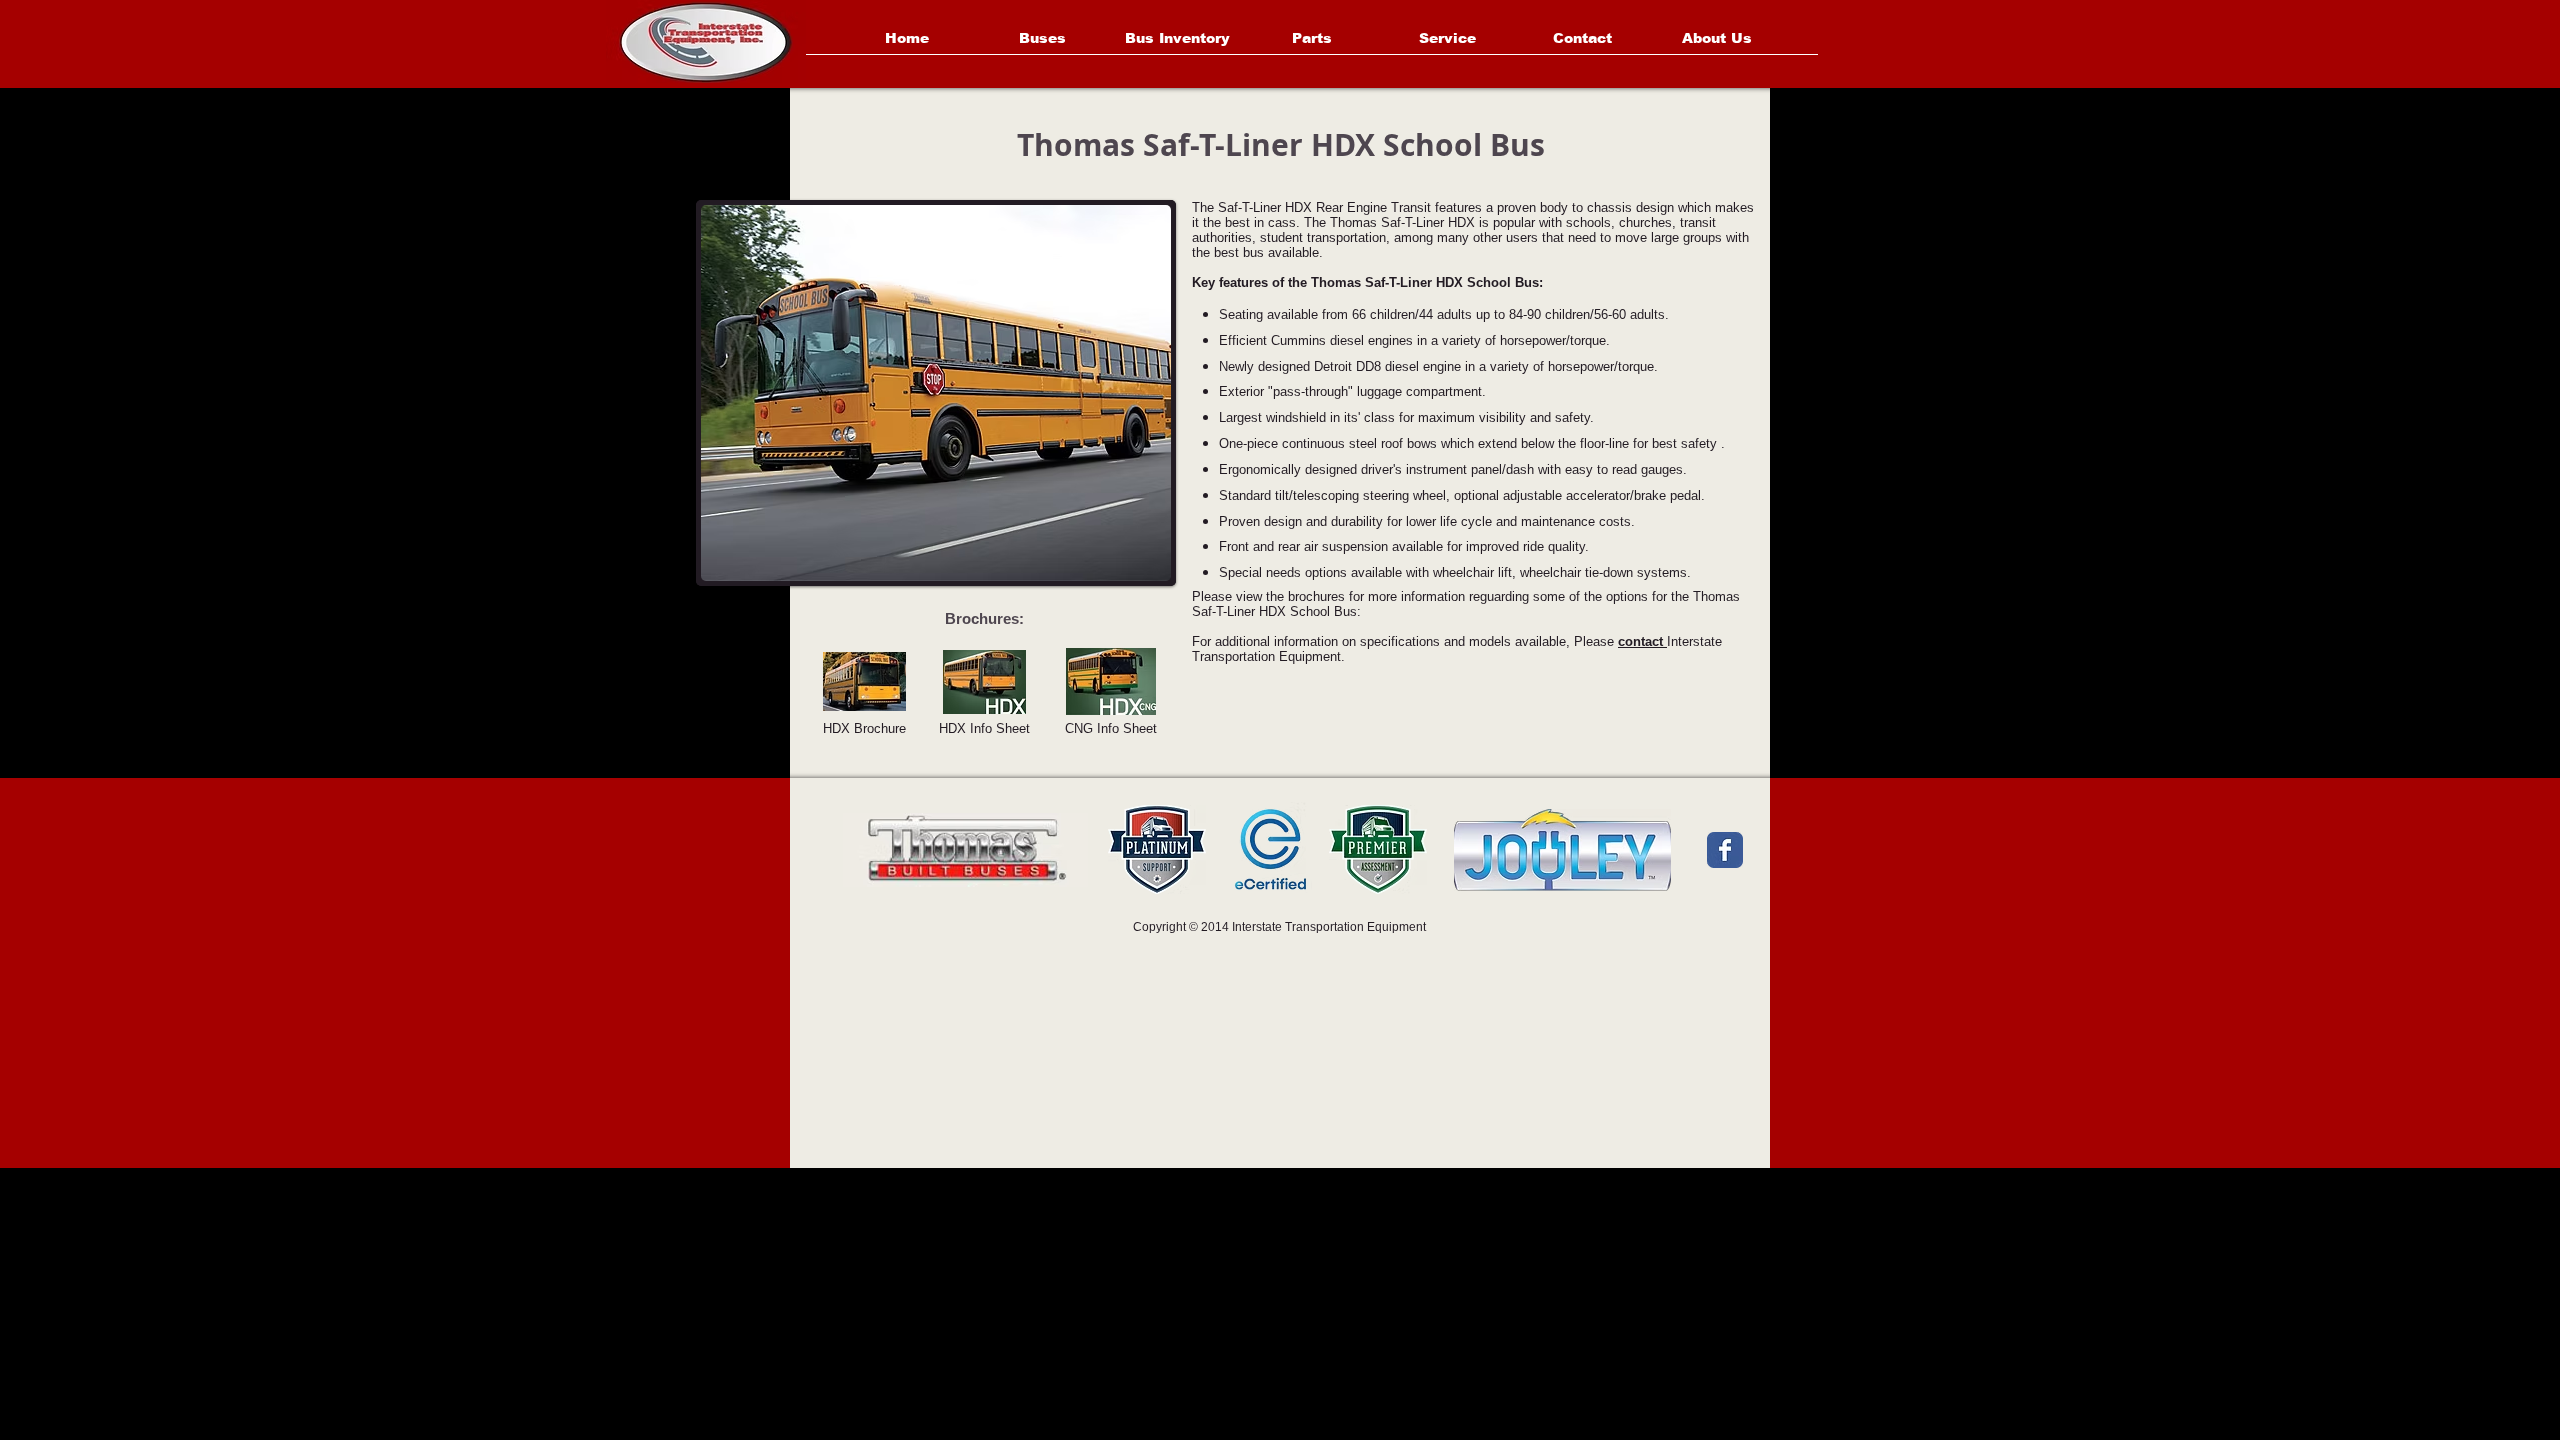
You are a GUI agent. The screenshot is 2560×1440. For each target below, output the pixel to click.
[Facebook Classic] (1725, 850)
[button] (933, 393)
